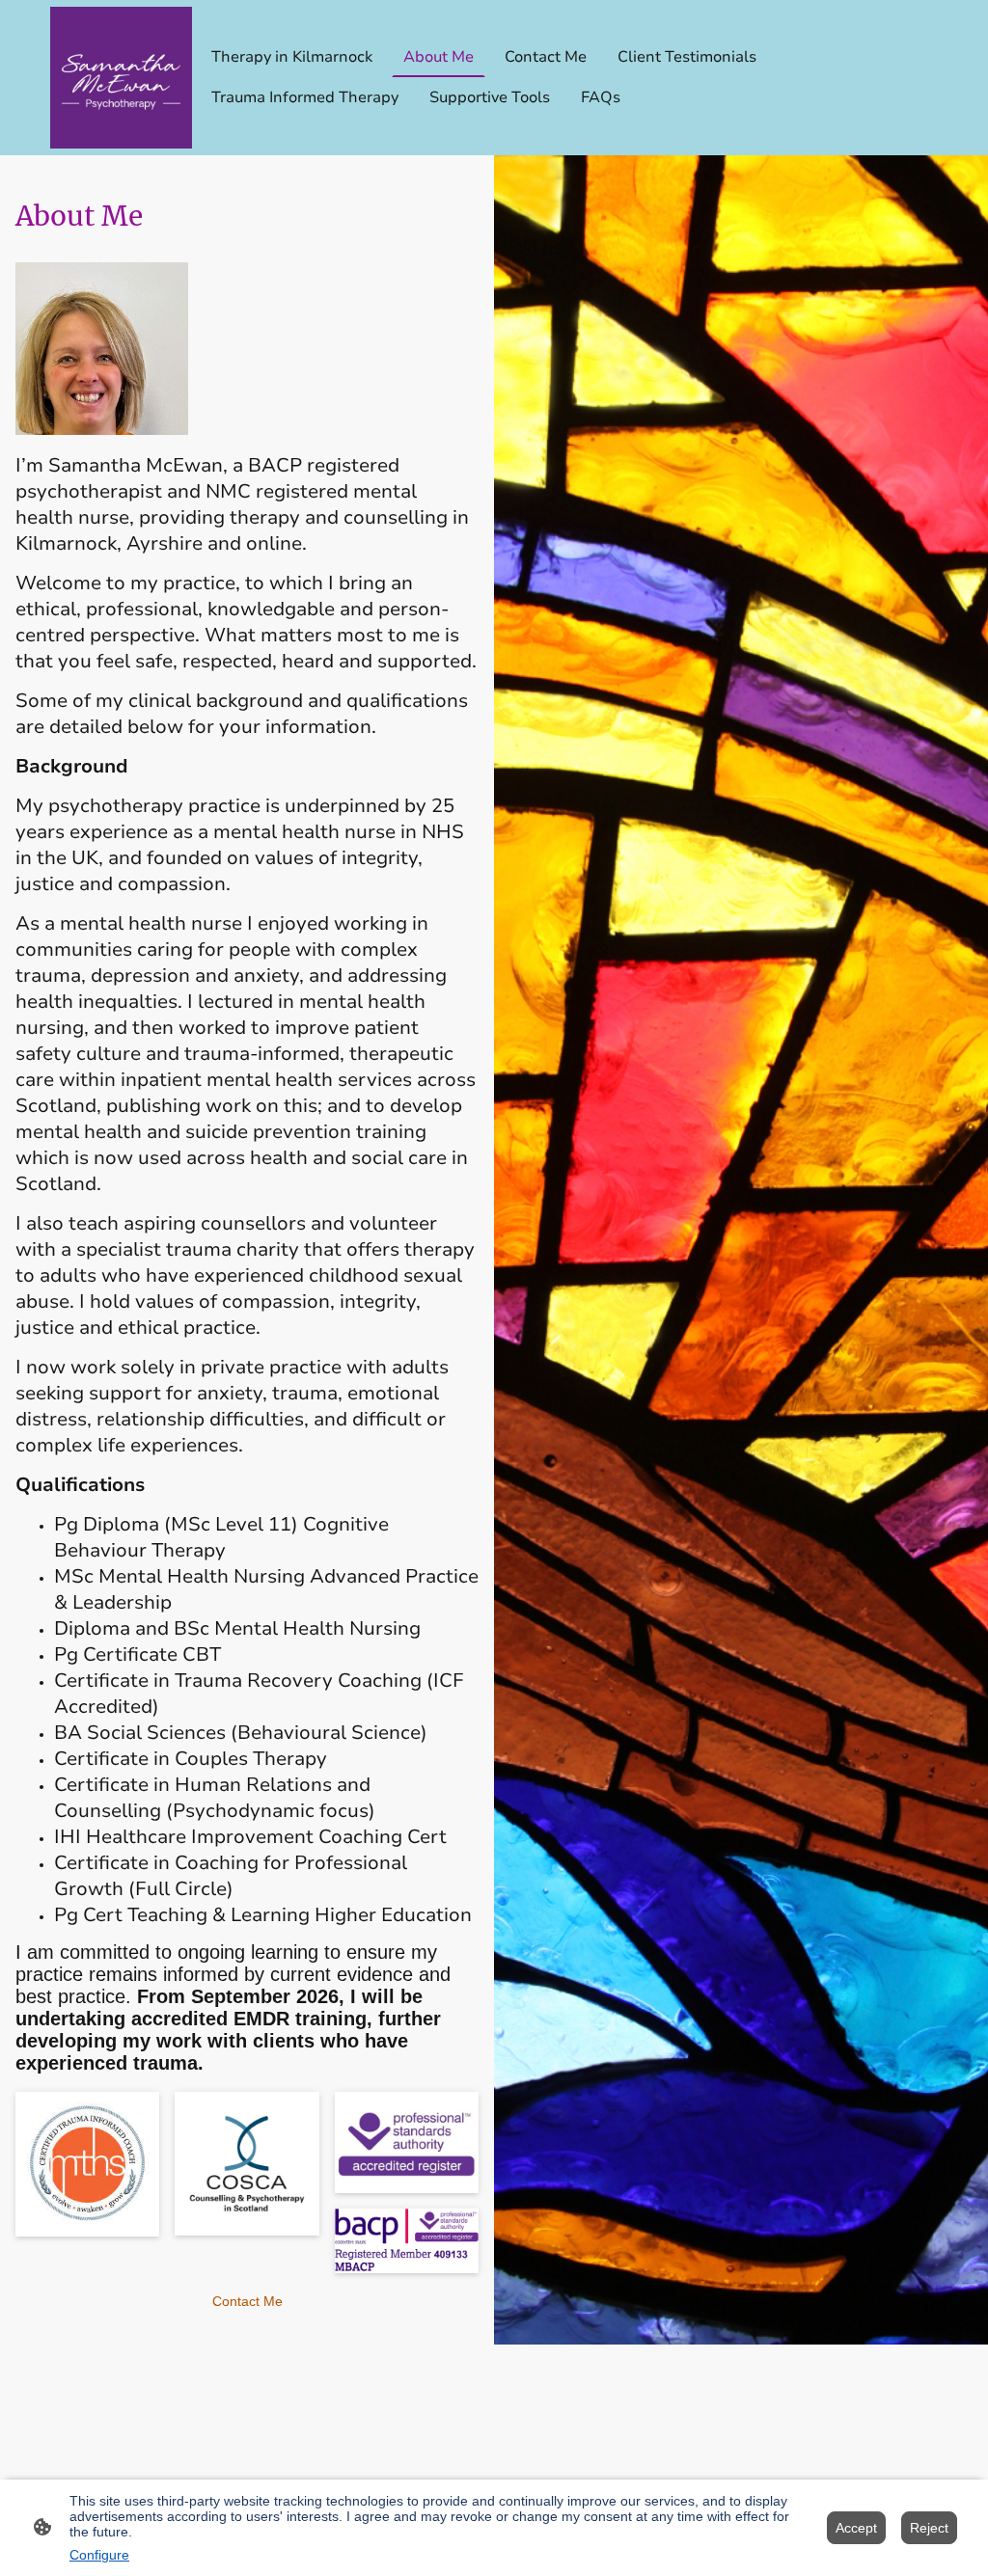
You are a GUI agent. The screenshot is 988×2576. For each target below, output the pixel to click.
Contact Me (247, 2301)
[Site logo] (121, 78)
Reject (929, 2528)
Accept (856, 2528)
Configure (99, 2555)
